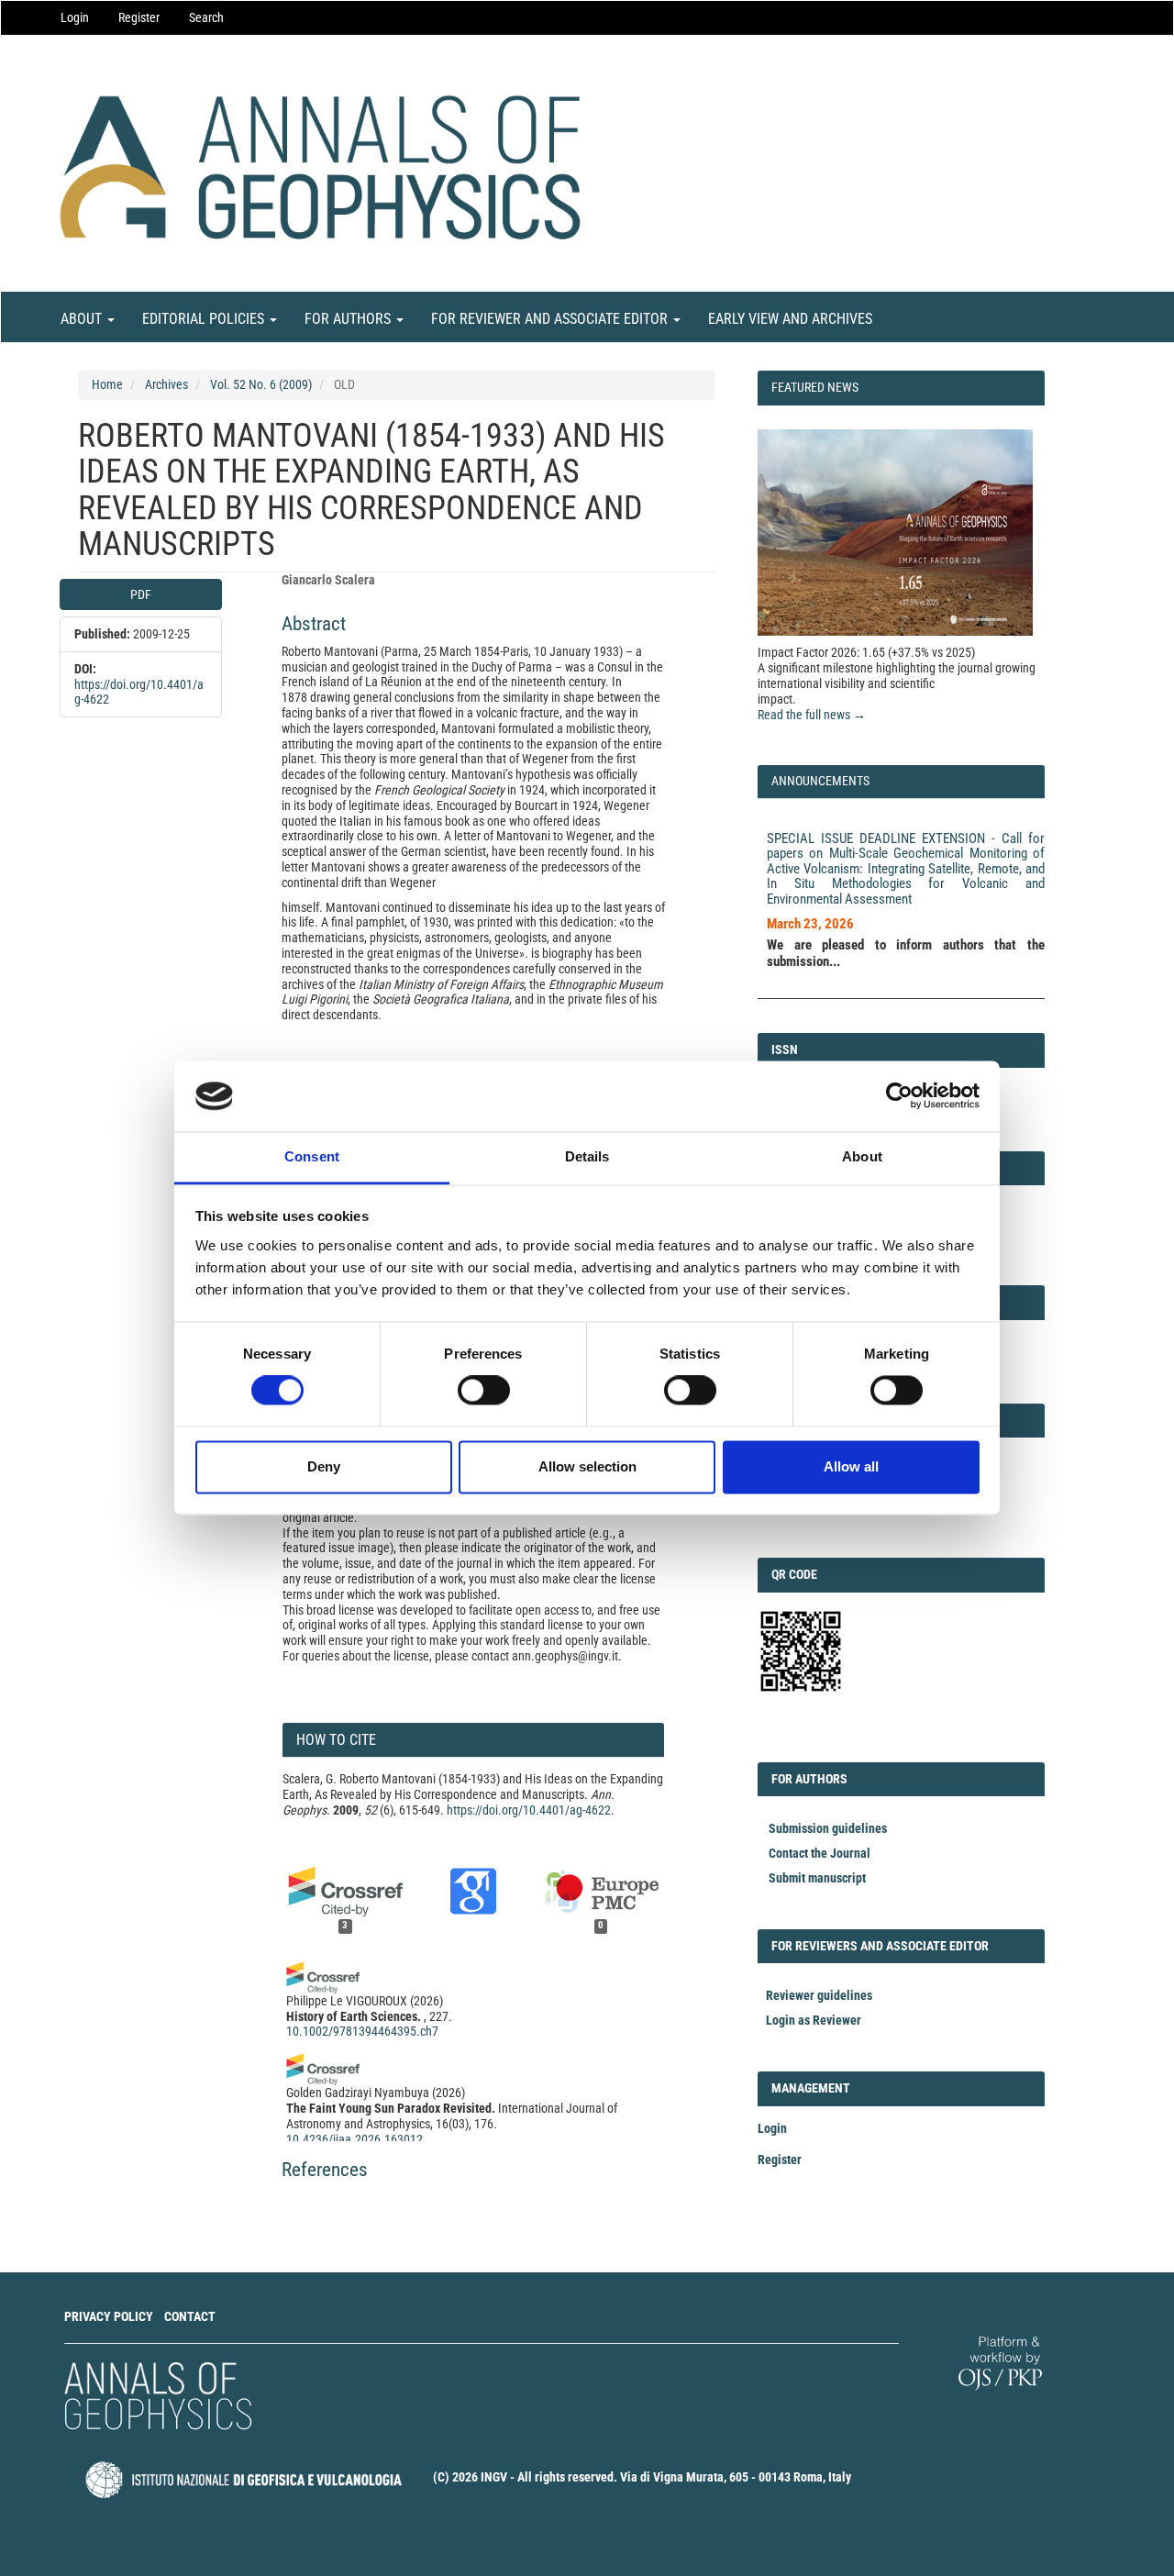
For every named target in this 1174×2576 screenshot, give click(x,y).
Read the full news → (812, 715)
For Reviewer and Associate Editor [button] (551, 319)
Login (75, 17)
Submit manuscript (817, 1878)
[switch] (484, 1391)
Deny (324, 1466)
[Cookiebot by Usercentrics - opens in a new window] (899, 1096)
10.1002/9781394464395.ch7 (362, 2031)
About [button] (83, 319)
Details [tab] (587, 1156)
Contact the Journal (820, 1853)
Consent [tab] (312, 1156)
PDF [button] (141, 594)
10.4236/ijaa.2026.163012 (354, 2139)
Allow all (851, 1466)
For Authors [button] (349, 319)
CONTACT (190, 2316)
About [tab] (862, 1156)
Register (139, 17)
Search (206, 17)
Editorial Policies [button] (205, 319)
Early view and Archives (790, 319)
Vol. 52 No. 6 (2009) (261, 384)
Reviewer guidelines (819, 1995)
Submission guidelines (828, 1828)
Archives (166, 384)
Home (107, 384)
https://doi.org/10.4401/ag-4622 (529, 1810)
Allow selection (587, 1466)
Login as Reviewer (814, 2020)
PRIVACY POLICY (109, 2316)
